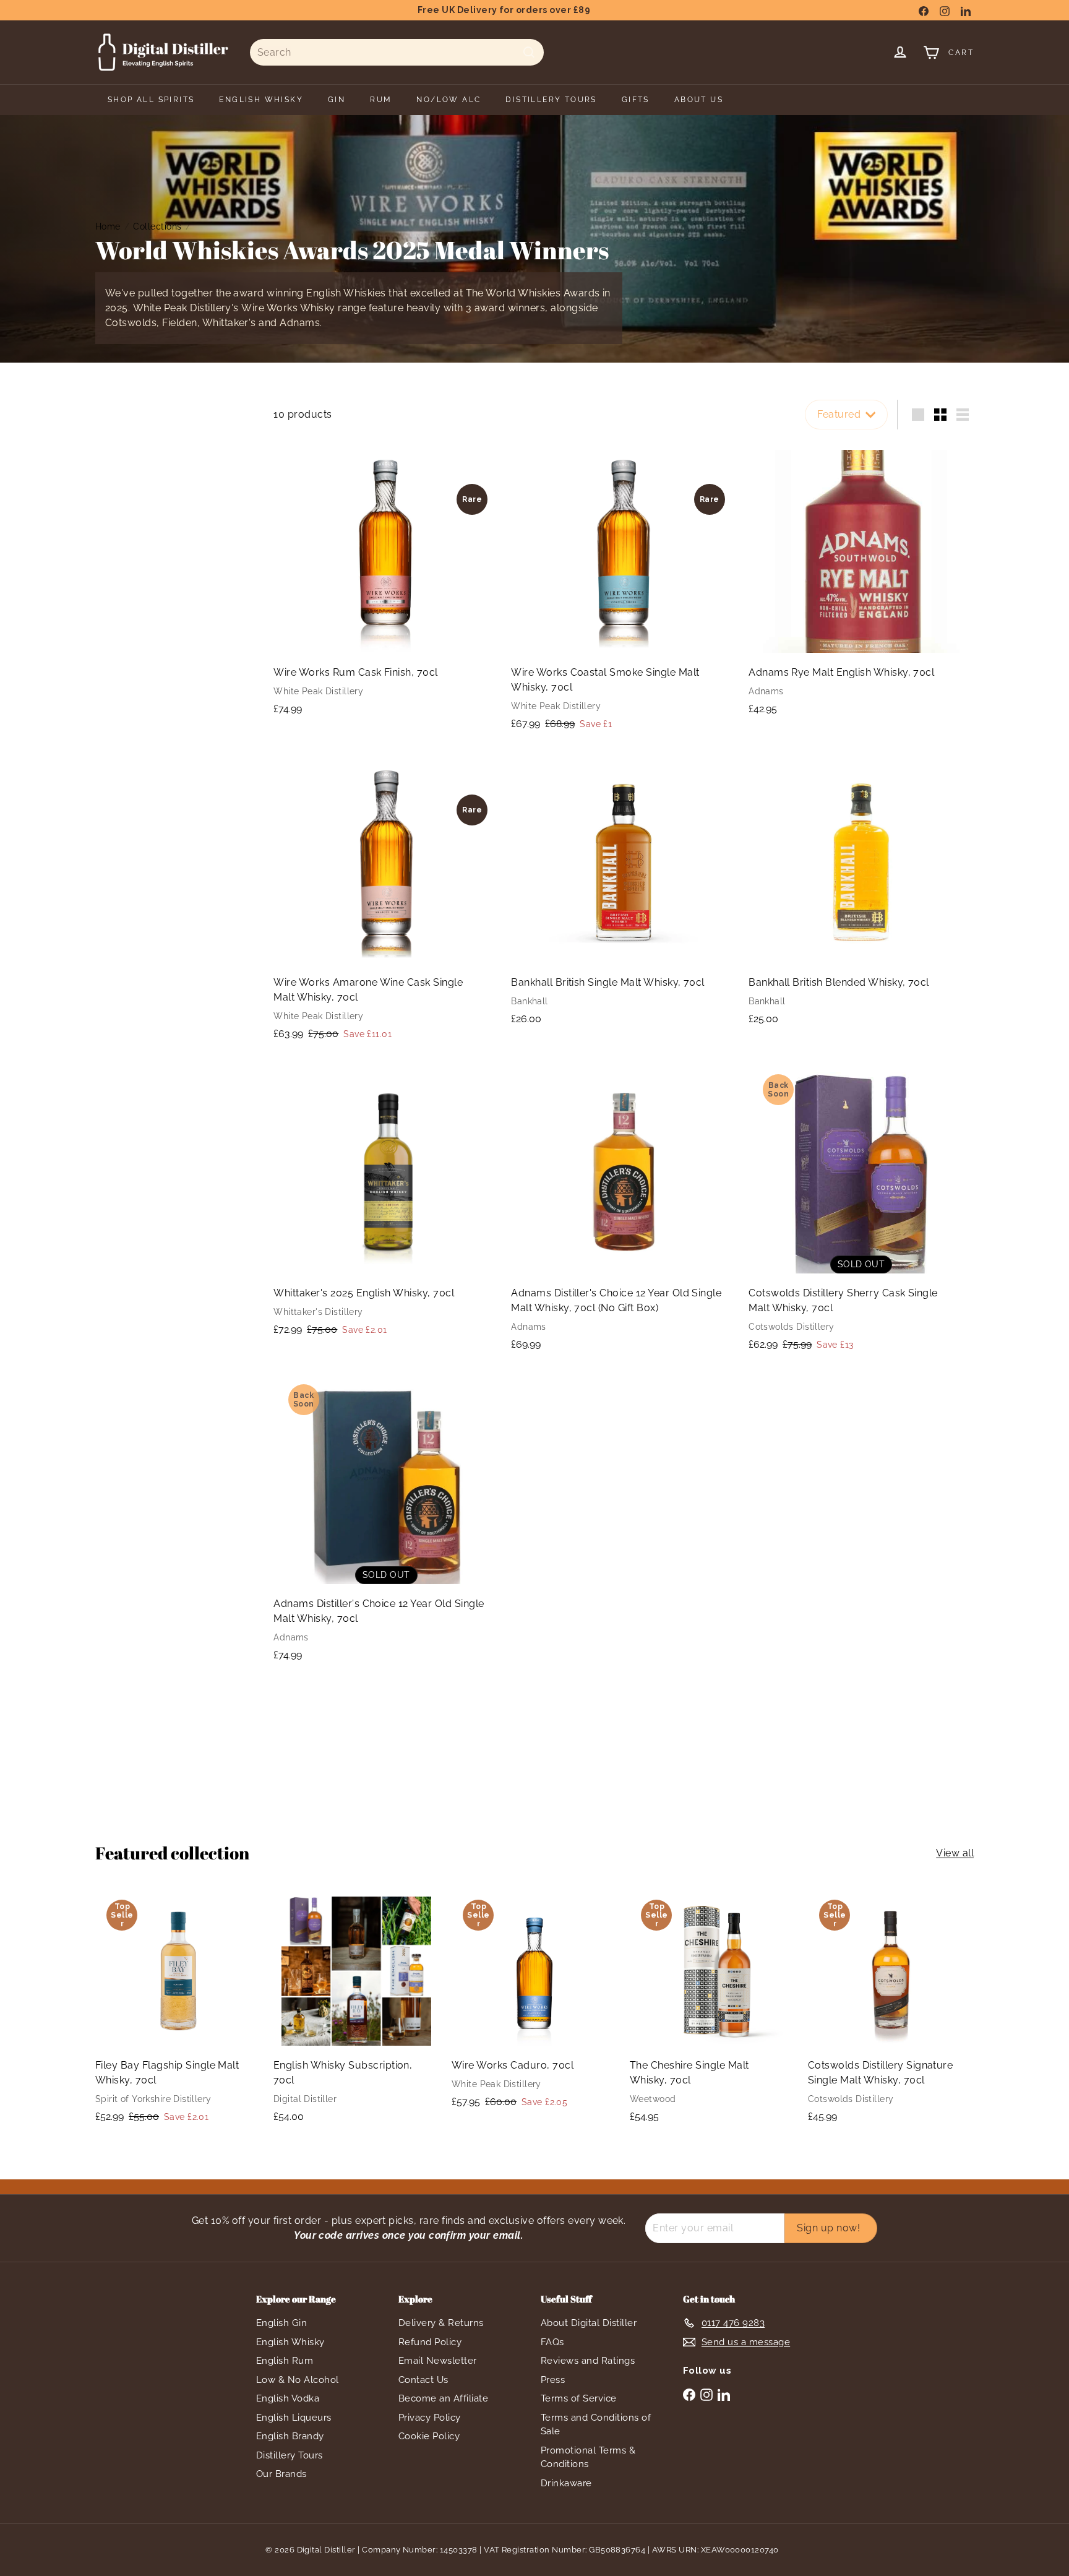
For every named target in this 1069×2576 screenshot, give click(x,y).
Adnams (300, 323)
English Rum (285, 2361)
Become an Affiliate (443, 2398)
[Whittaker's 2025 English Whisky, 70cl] (386, 1204)
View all (955, 1853)
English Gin (281, 2323)
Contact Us (423, 2380)
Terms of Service (579, 2398)
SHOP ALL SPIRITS (151, 100)
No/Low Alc (449, 100)
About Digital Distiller (589, 2323)
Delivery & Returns (441, 2323)
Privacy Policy (430, 2418)
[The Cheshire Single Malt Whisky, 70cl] (713, 2011)
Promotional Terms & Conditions (588, 2458)
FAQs (552, 2342)
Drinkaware (566, 2483)
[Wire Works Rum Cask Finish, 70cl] (386, 583)
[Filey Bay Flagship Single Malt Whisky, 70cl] (178, 2012)
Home (108, 226)
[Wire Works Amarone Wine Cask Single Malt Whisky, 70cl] (386, 902)
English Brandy (290, 2436)
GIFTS (636, 100)
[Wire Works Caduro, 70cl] (534, 2005)
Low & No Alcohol (298, 2380)
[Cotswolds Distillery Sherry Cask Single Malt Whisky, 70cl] (861, 1212)
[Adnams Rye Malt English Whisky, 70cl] (861, 583)
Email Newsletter (438, 2361)
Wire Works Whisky (288, 308)
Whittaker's (229, 323)
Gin (337, 100)
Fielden (179, 323)
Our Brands (281, 2474)
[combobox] (397, 52)
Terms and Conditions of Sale (596, 2425)
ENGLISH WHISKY (261, 100)
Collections (157, 226)
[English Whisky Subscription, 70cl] (356, 2011)
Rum (381, 100)
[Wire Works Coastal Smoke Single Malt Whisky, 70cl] (624, 591)
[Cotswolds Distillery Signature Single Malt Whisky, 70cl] (891, 2011)
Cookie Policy (429, 2436)
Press (553, 2380)
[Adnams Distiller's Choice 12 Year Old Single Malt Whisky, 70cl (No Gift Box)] (624, 1211)
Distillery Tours (290, 2455)
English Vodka (288, 2398)
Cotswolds (131, 323)
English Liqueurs (294, 2418)
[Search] (529, 52)
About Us (699, 100)
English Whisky (290, 2342)
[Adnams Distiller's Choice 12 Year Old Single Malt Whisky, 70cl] (386, 1522)
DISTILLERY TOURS (551, 100)
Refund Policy (430, 2342)
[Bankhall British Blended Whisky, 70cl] (861, 894)
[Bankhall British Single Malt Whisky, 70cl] (624, 894)
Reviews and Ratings (588, 2361)
